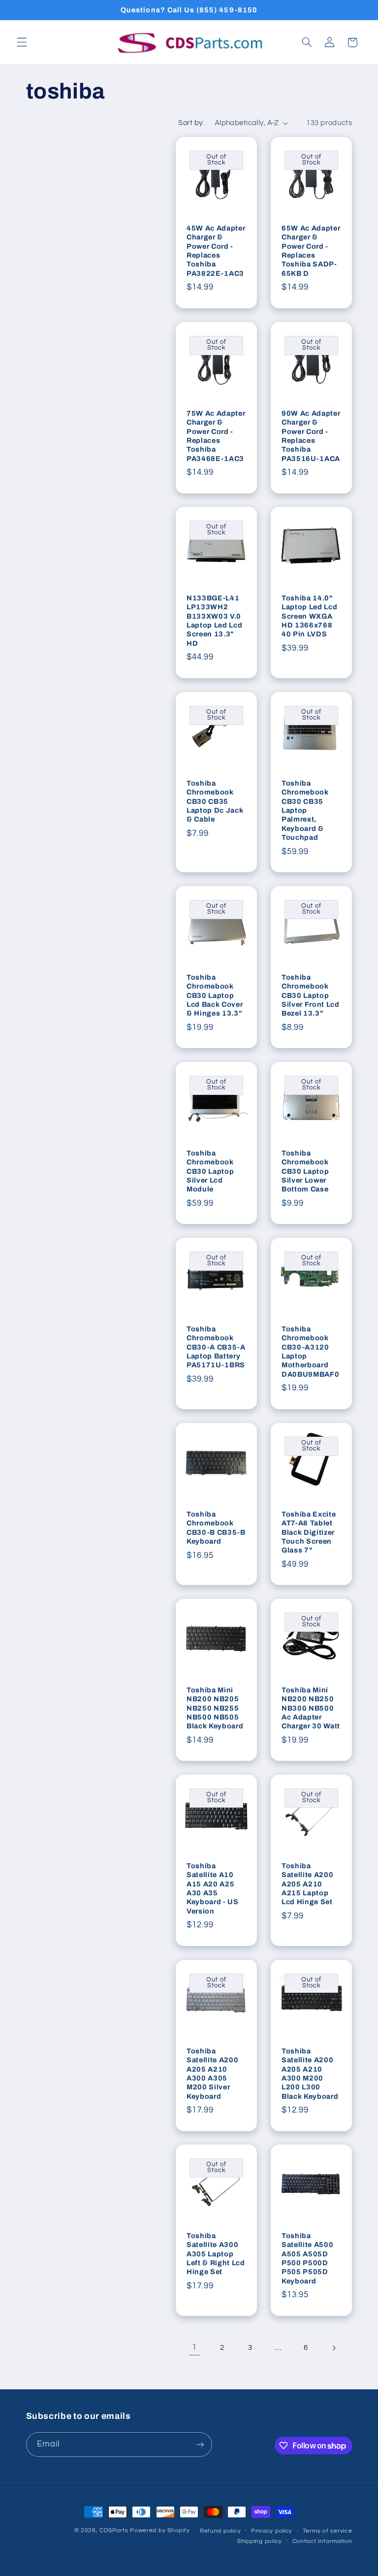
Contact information (322, 2541)
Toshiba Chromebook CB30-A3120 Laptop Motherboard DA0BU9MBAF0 (310, 1352)
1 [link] (194, 2347)
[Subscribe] (200, 2444)
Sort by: (191, 123)
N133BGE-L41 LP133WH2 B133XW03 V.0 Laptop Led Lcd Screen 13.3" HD (214, 621)
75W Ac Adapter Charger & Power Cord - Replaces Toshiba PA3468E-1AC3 (216, 435)
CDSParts (114, 2530)
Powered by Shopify (160, 2530)
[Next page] (334, 2348)
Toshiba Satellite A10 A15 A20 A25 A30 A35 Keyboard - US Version (213, 1888)
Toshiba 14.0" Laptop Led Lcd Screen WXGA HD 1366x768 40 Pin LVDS (309, 616)
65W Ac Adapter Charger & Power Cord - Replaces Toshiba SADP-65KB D (311, 251)
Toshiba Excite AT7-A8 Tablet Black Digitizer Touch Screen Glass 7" (309, 1532)
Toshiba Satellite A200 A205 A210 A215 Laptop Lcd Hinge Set (307, 1884)
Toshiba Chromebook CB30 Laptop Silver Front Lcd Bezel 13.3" (311, 995)
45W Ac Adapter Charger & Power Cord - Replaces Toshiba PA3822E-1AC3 (216, 251)
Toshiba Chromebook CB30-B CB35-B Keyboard (216, 1528)
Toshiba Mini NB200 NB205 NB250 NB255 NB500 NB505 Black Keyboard (215, 1708)
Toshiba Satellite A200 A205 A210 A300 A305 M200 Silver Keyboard (212, 2074)
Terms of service (328, 2531)
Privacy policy (272, 2531)
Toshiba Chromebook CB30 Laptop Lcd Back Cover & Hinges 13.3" (215, 995)
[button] (22, 42)
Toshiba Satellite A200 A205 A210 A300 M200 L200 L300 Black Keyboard (310, 2074)
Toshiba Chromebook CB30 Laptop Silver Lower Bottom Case (305, 1171)
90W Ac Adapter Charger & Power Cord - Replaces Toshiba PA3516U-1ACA (311, 435)
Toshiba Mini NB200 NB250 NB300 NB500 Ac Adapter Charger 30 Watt (311, 1708)
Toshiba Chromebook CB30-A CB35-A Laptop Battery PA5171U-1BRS (216, 1347)
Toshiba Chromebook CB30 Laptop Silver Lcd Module (210, 1171)
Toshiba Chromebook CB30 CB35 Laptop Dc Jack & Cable (215, 801)
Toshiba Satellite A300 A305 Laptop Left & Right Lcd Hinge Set (216, 2254)
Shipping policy (260, 2541)
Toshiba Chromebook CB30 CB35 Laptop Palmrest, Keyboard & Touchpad (305, 810)
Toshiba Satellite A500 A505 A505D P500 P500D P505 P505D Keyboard (307, 2258)
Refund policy (220, 2531)
